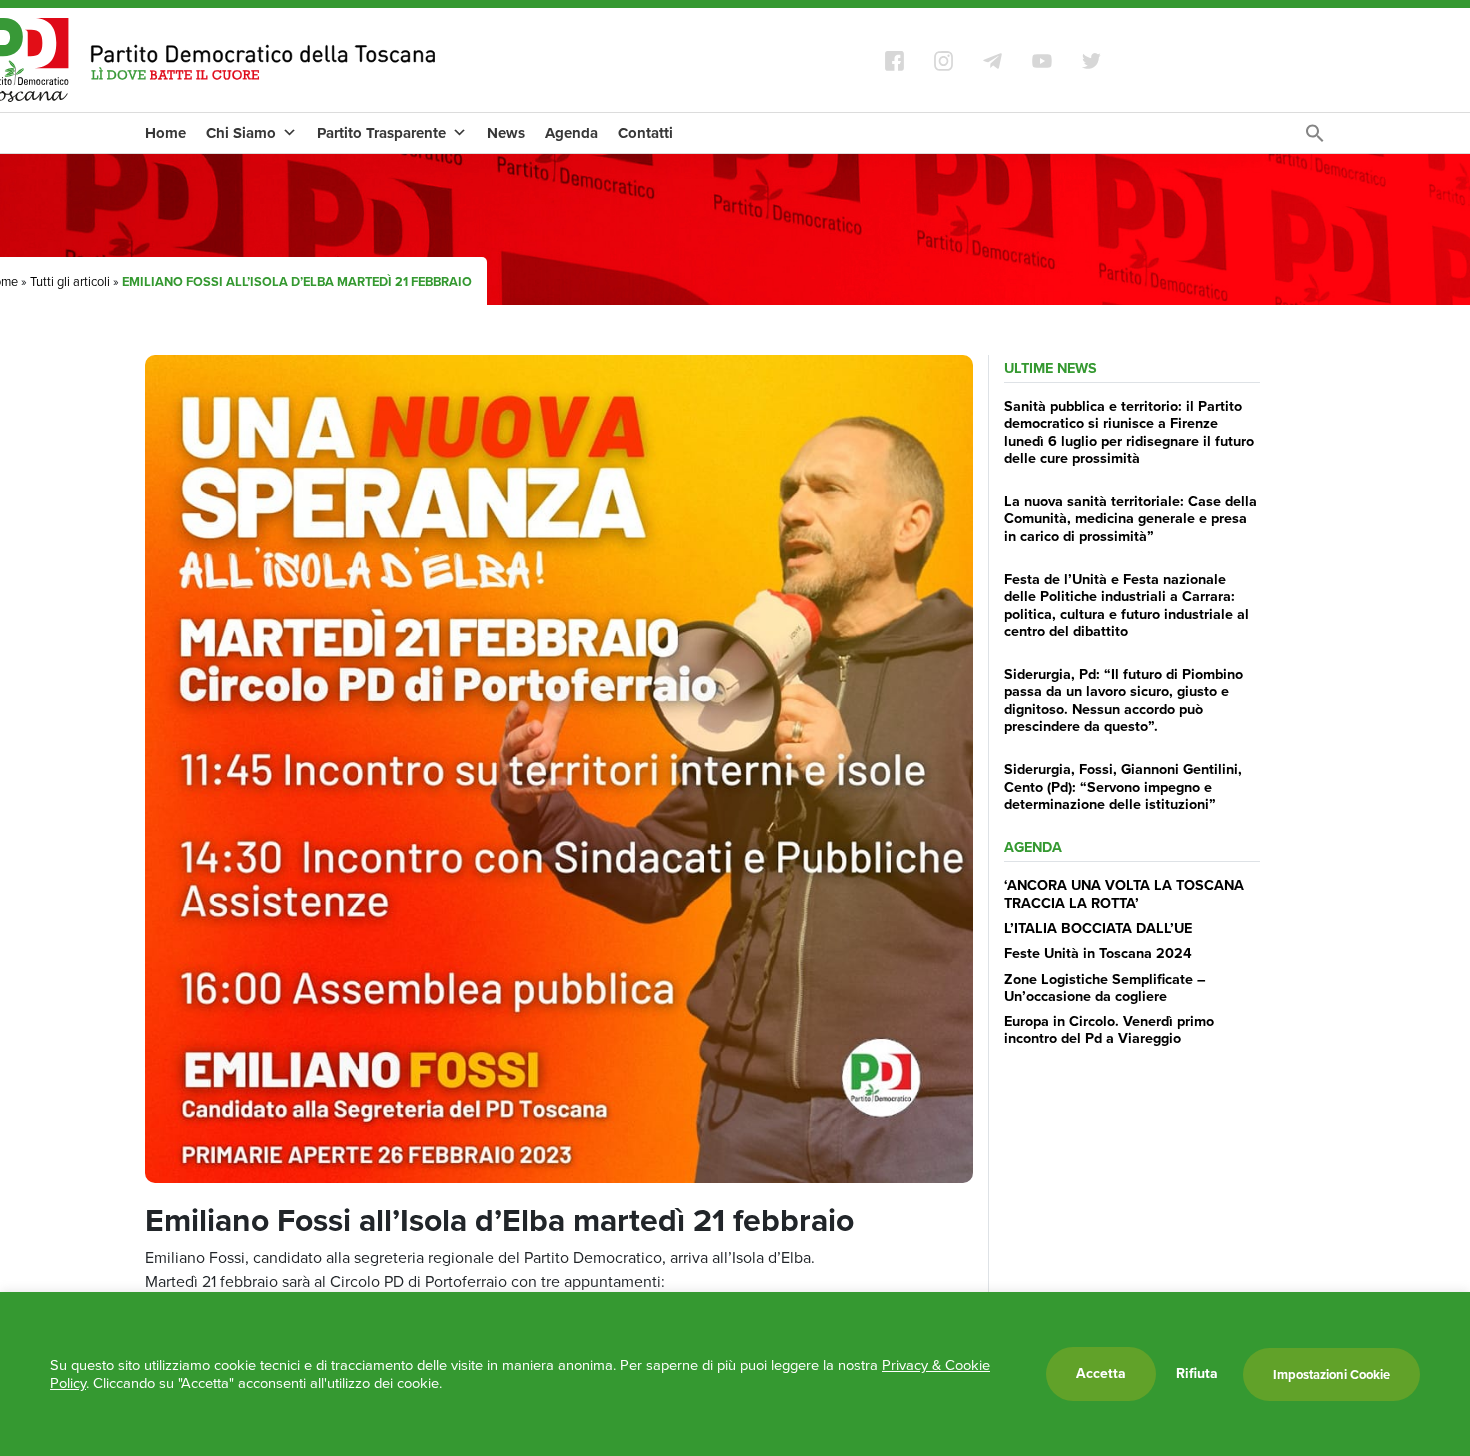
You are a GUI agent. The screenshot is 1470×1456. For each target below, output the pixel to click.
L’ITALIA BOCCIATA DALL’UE (1098, 928)
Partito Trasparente (381, 133)
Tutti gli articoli (70, 281)
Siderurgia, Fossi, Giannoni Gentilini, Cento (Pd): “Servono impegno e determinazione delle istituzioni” (1123, 786)
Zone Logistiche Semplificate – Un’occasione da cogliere (1105, 987)
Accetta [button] (1101, 1373)
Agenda (571, 133)
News (506, 133)
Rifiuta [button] (1197, 1374)
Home (165, 133)
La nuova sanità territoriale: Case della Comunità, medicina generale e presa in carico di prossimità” (1130, 518)
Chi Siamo (241, 133)
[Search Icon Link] (1315, 138)
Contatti (645, 133)
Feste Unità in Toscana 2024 (1098, 953)
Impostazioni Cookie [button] (1331, 1374)
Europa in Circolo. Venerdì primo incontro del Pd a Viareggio (1109, 1029)
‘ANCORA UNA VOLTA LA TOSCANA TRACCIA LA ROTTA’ (1124, 893)
